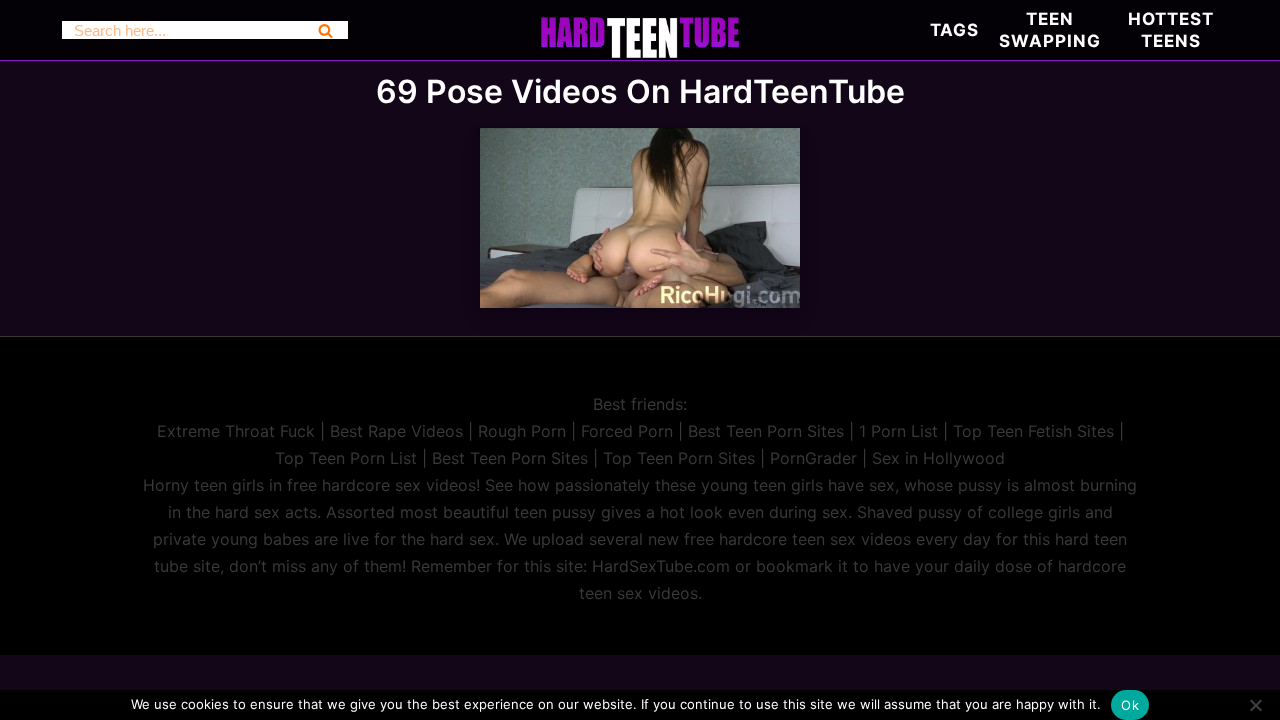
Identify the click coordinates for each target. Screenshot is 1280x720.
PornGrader (813, 458)
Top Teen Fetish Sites (1033, 431)
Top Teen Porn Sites (679, 458)
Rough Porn (522, 431)
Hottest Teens (1171, 30)
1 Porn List (898, 431)
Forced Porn (627, 431)
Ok (1130, 705)
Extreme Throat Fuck (236, 431)
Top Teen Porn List (346, 458)
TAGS (954, 30)
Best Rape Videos (396, 431)
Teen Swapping (1050, 30)
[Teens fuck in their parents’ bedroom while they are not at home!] (640, 302)
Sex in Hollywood (938, 458)
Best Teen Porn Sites (766, 431)
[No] (1255, 705)
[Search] (325, 30)
